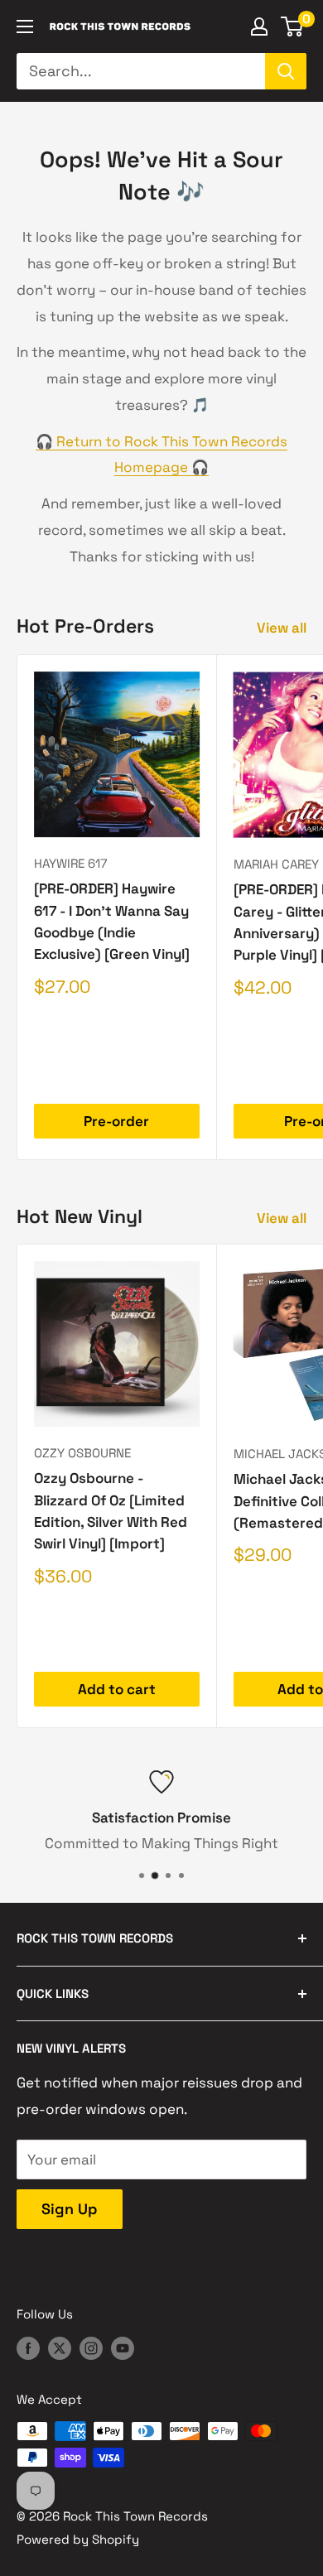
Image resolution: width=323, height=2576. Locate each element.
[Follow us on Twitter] (60, 2348)
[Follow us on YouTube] (123, 2348)
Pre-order (116, 1121)
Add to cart (117, 1689)
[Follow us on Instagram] (91, 2348)
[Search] (286, 71)
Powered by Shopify (78, 2539)
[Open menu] (25, 26)
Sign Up (70, 2209)
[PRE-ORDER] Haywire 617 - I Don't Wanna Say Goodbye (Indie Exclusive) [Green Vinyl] (112, 921)
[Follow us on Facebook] (28, 2348)
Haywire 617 (70, 863)
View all (282, 628)
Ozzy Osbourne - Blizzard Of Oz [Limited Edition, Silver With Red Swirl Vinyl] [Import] (111, 1511)
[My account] (259, 26)
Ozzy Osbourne (82, 1453)
